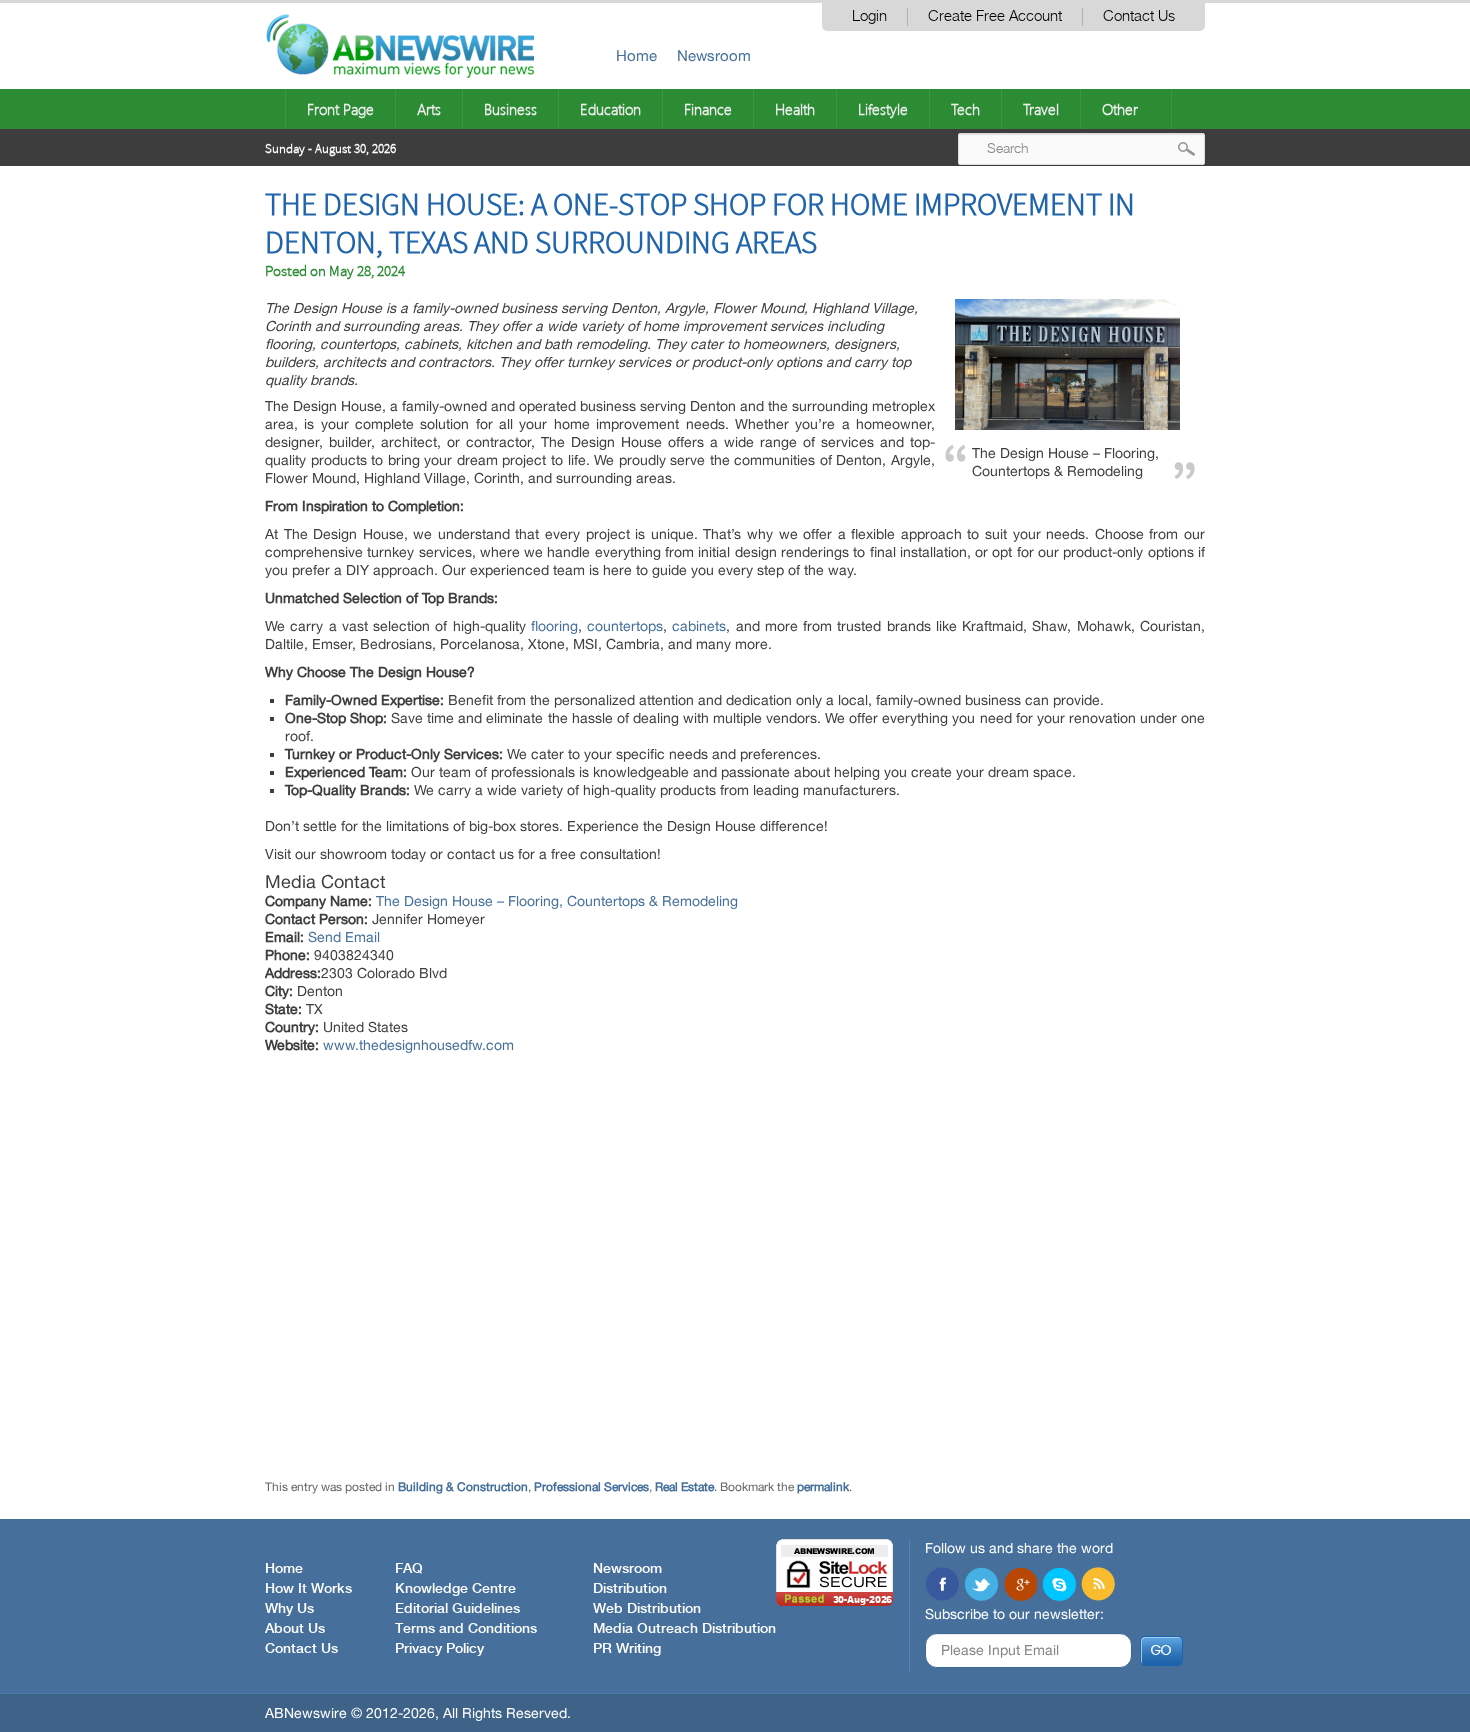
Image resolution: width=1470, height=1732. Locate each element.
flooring (554, 626)
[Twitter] (981, 1586)
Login (869, 16)
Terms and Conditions (466, 1629)
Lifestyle (883, 109)
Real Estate (684, 1487)
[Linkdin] (1020, 1586)
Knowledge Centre (455, 1589)
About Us (295, 1629)
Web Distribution (647, 1609)
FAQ (409, 1569)
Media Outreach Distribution (684, 1629)
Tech (965, 109)
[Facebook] (942, 1586)
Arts (429, 109)
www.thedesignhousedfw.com (418, 1045)
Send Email (344, 937)
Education (610, 109)
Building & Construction (463, 1487)
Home (636, 55)
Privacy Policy (439, 1649)
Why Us (289, 1609)
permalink (823, 1487)
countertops (622, 626)
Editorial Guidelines (457, 1609)
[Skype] (1059, 1586)
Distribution (630, 1589)
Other (1120, 109)
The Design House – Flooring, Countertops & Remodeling (557, 901)
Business (510, 109)
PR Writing (627, 1649)
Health (795, 109)
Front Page (340, 109)
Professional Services (591, 1487)
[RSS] (1098, 1586)
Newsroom (714, 55)
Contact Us (1139, 16)
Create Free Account (995, 16)
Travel (1041, 109)
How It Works (308, 1589)
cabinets (699, 626)
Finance (708, 109)
